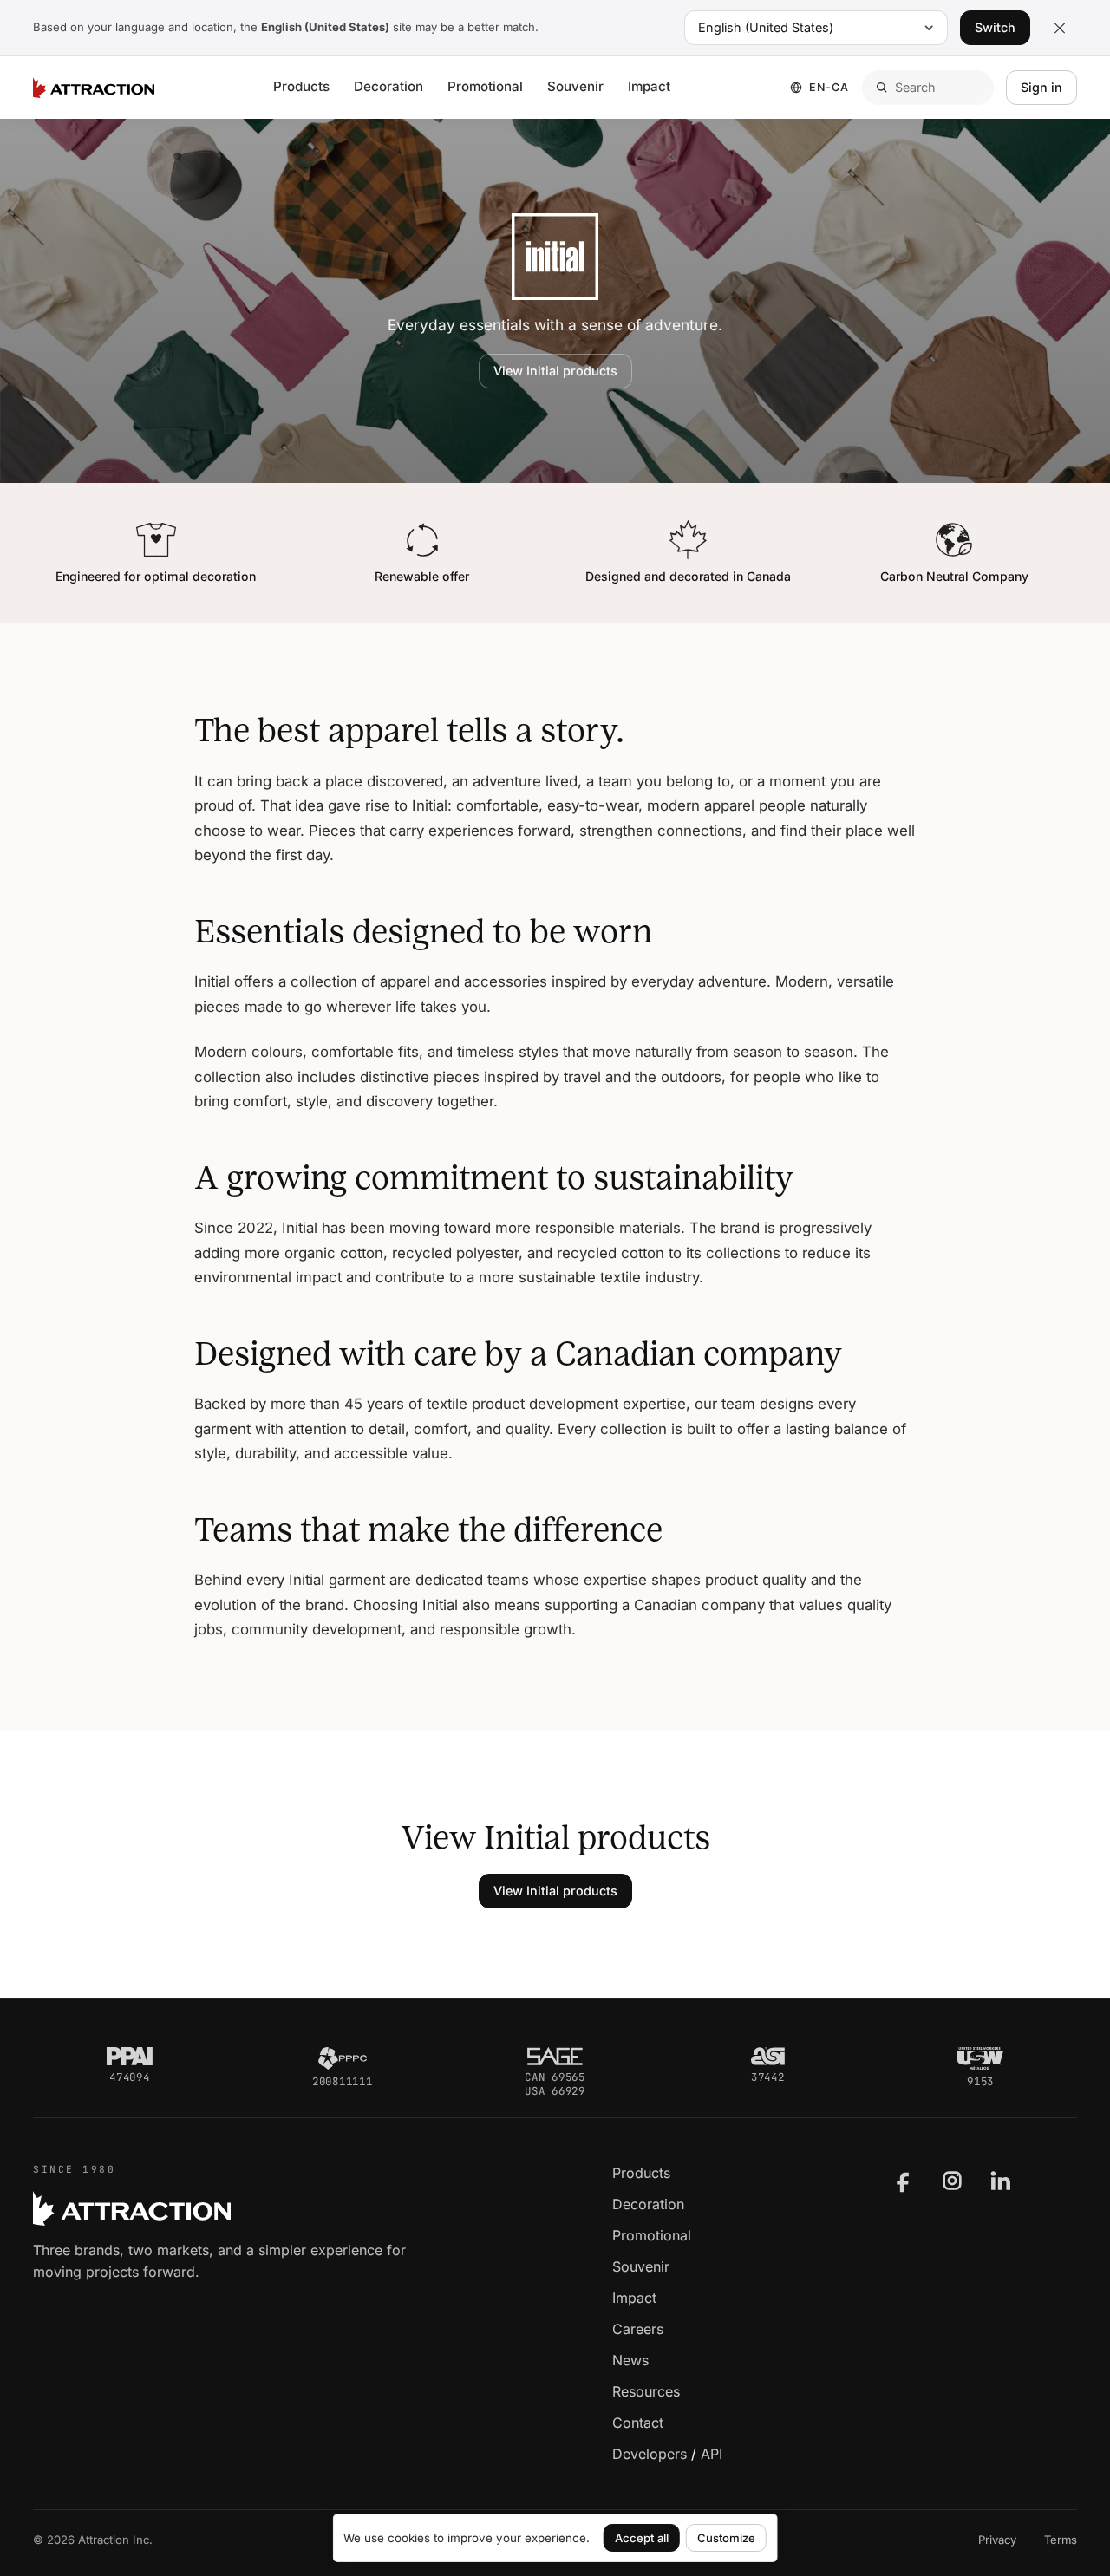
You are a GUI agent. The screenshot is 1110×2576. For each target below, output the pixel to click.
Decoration (388, 86)
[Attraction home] (94, 88)
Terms (1061, 2540)
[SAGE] (555, 2057)
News (630, 2360)
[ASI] (768, 2057)
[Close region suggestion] (1060, 28)
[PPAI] (130, 2057)
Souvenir (575, 86)
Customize (726, 2538)
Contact (638, 2423)
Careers (638, 2329)
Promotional (485, 86)
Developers (650, 2454)
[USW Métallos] (980, 2058)
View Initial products (555, 371)
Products (301, 86)
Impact (649, 86)
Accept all (642, 2538)
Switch (995, 27)
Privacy (997, 2540)
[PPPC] (343, 2058)
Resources (646, 2391)
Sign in (1041, 87)
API (712, 2454)
